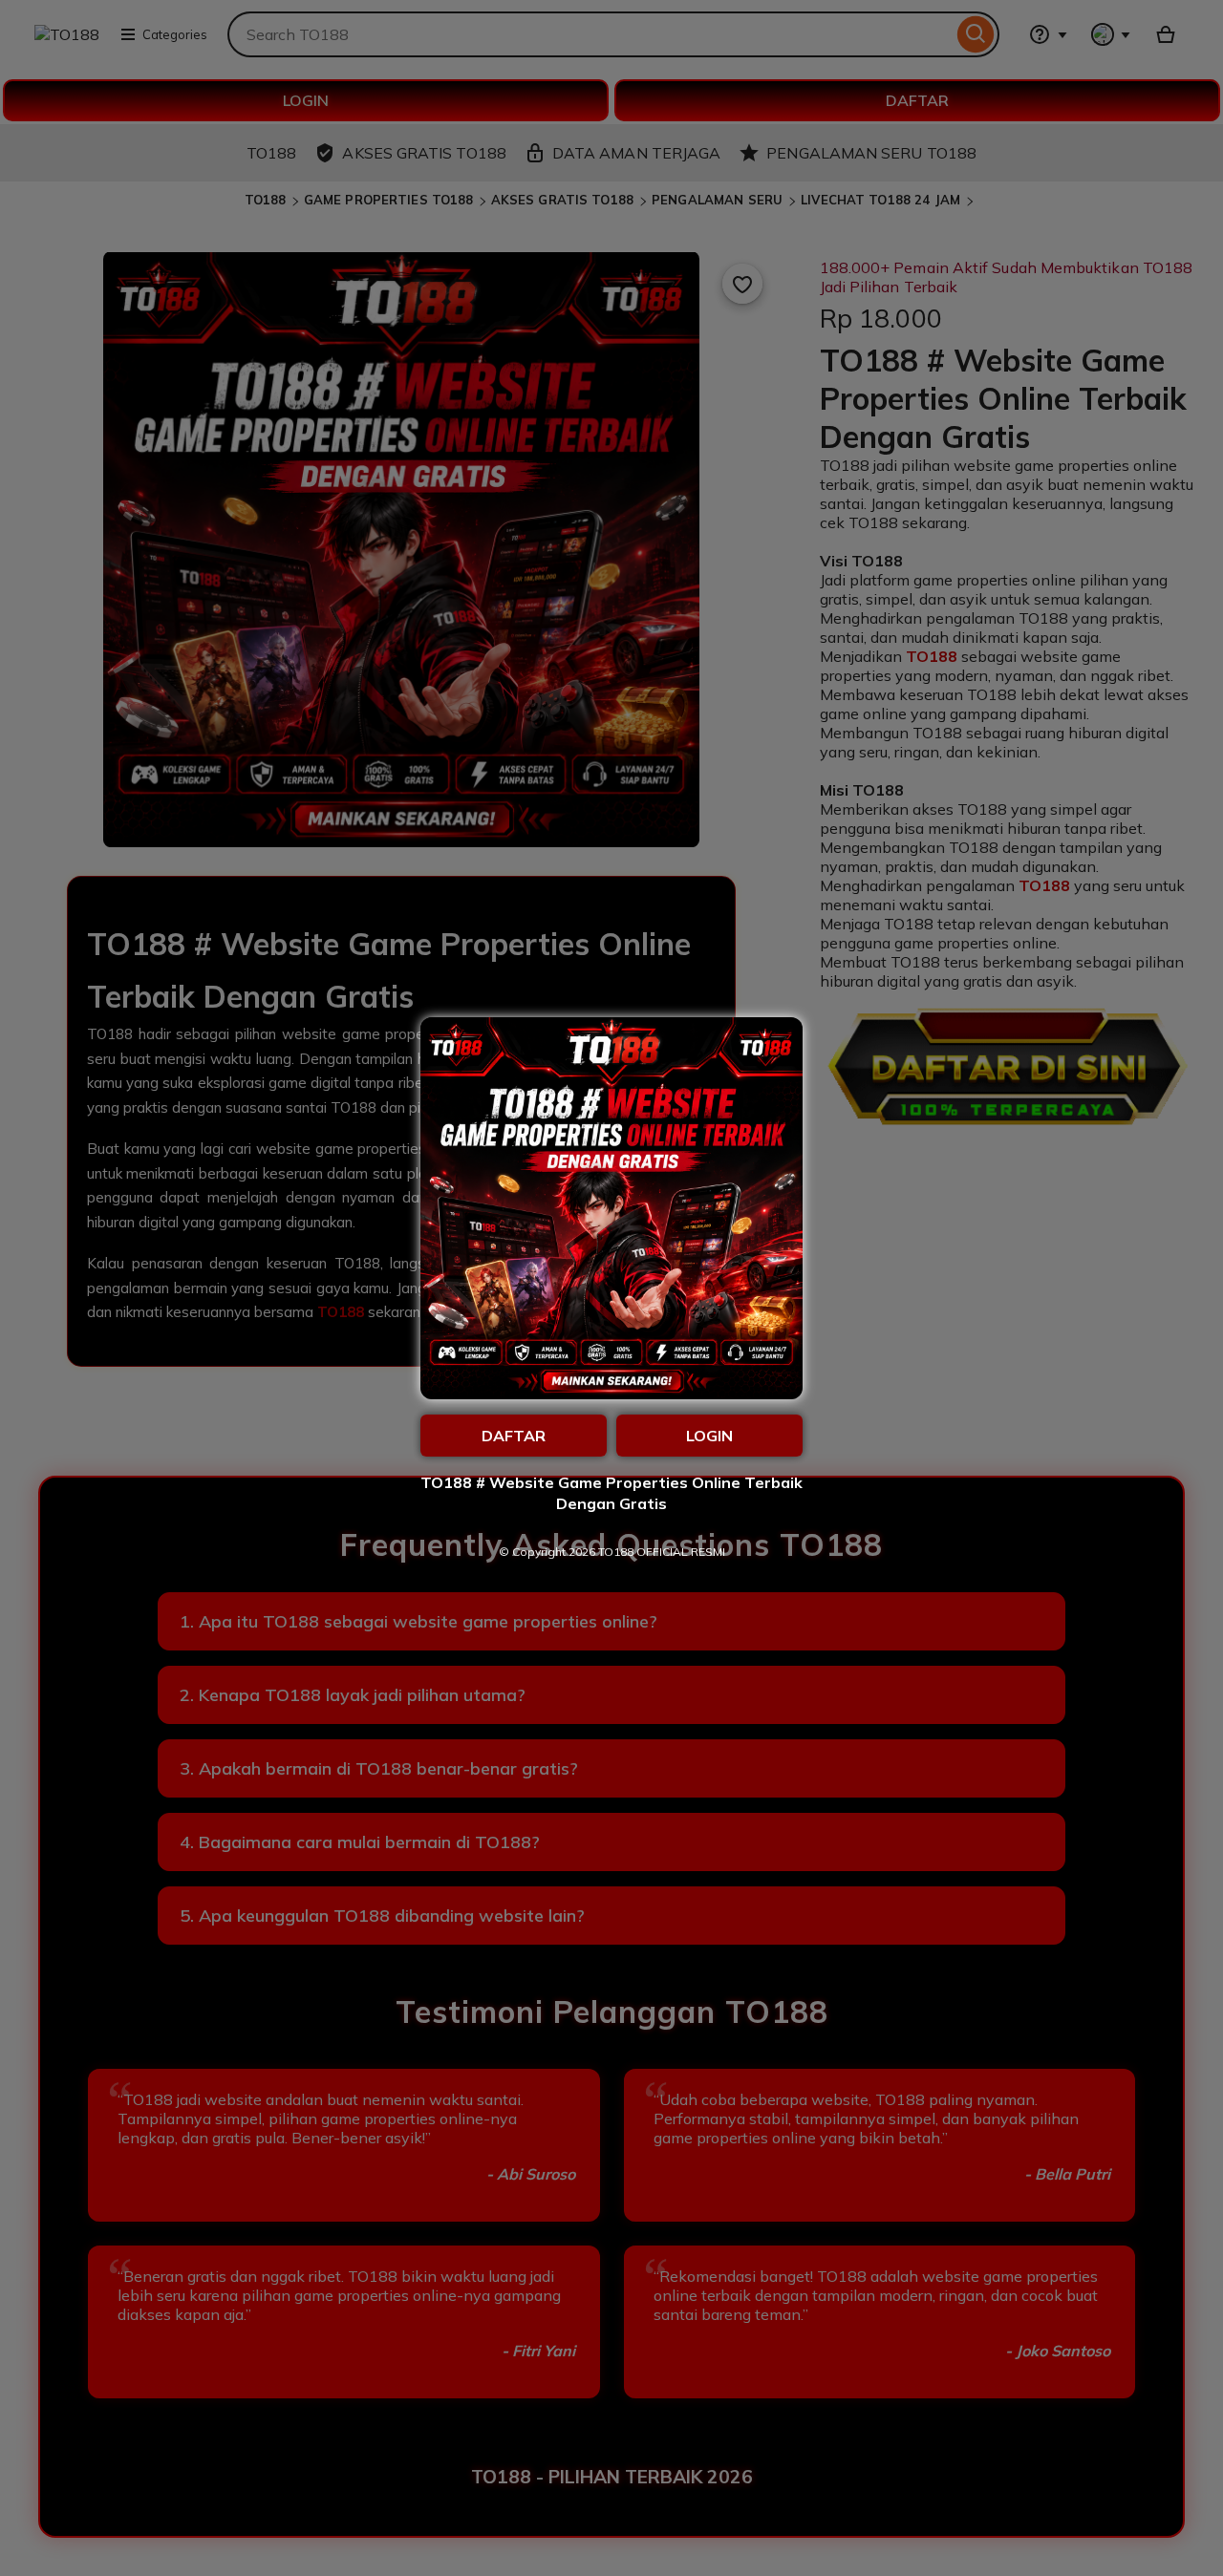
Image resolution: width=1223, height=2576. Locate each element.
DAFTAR (514, 1436)
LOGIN (709, 1436)
